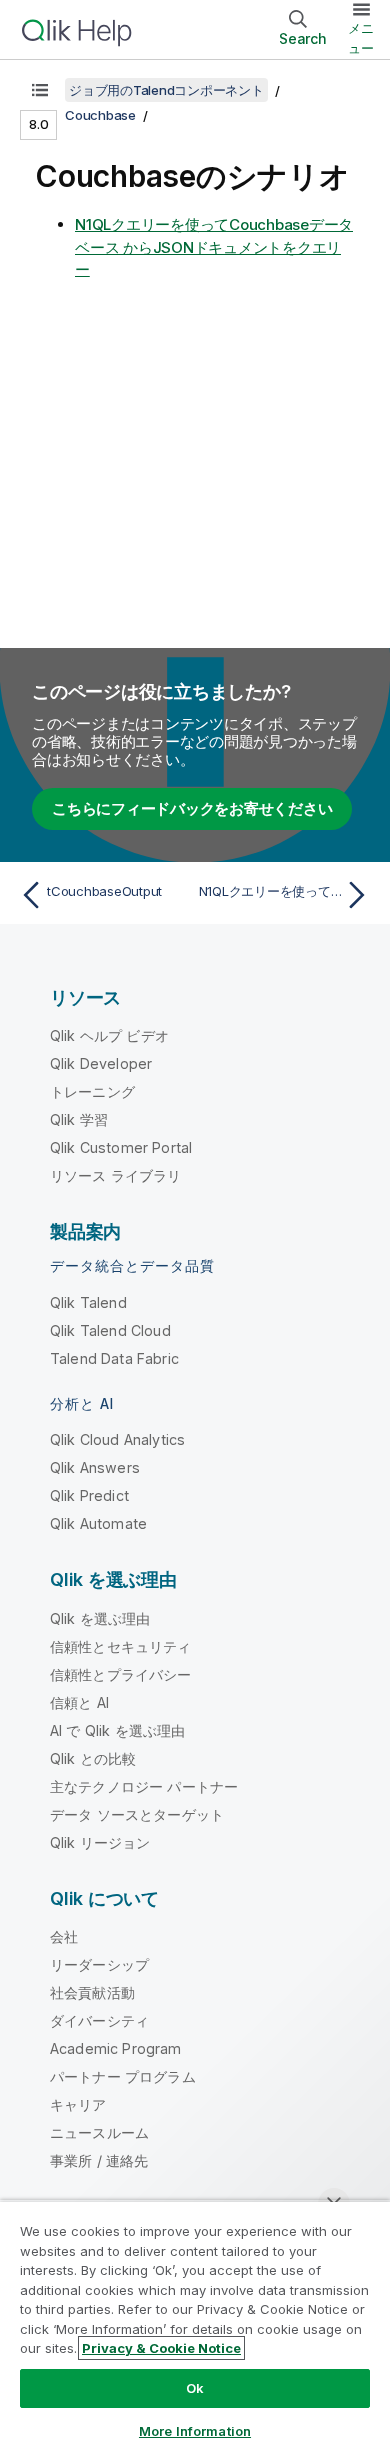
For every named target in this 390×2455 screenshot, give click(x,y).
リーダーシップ (99, 1964)
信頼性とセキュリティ (121, 1646)
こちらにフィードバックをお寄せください (192, 808)
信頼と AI (79, 1702)
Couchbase (100, 115)
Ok (195, 2388)
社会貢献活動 (92, 1992)
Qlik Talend (88, 1302)
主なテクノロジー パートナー (144, 1786)
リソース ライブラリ (116, 1175)
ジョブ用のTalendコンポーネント (166, 90)
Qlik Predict (89, 1495)
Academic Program (116, 2048)
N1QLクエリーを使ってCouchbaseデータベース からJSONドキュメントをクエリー (214, 247)
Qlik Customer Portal (121, 1147)
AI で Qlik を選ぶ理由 (117, 1730)
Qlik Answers (95, 1467)
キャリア (78, 2104)
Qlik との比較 (93, 1758)
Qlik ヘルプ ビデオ (109, 1035)
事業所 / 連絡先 (99, 2160)
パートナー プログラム (123, 2076)
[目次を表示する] (40, 90)
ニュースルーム (99, 2132)
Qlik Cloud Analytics (117, 1439)
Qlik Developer (101, 1063)
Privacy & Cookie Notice (161, 2348)
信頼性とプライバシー (121, 1674)
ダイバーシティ (99, 2020)
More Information (195, 2431)
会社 (64, 1936)
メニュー (361, 38)
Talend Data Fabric (114, 1358)
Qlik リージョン (100, 1842)
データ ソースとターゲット (137, 1814)
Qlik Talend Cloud (110, 1330)
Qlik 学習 (79, 1119)
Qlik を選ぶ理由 (100, 1618)
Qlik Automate (98, 1523)
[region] (195, 2327)
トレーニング (92, 1091)
